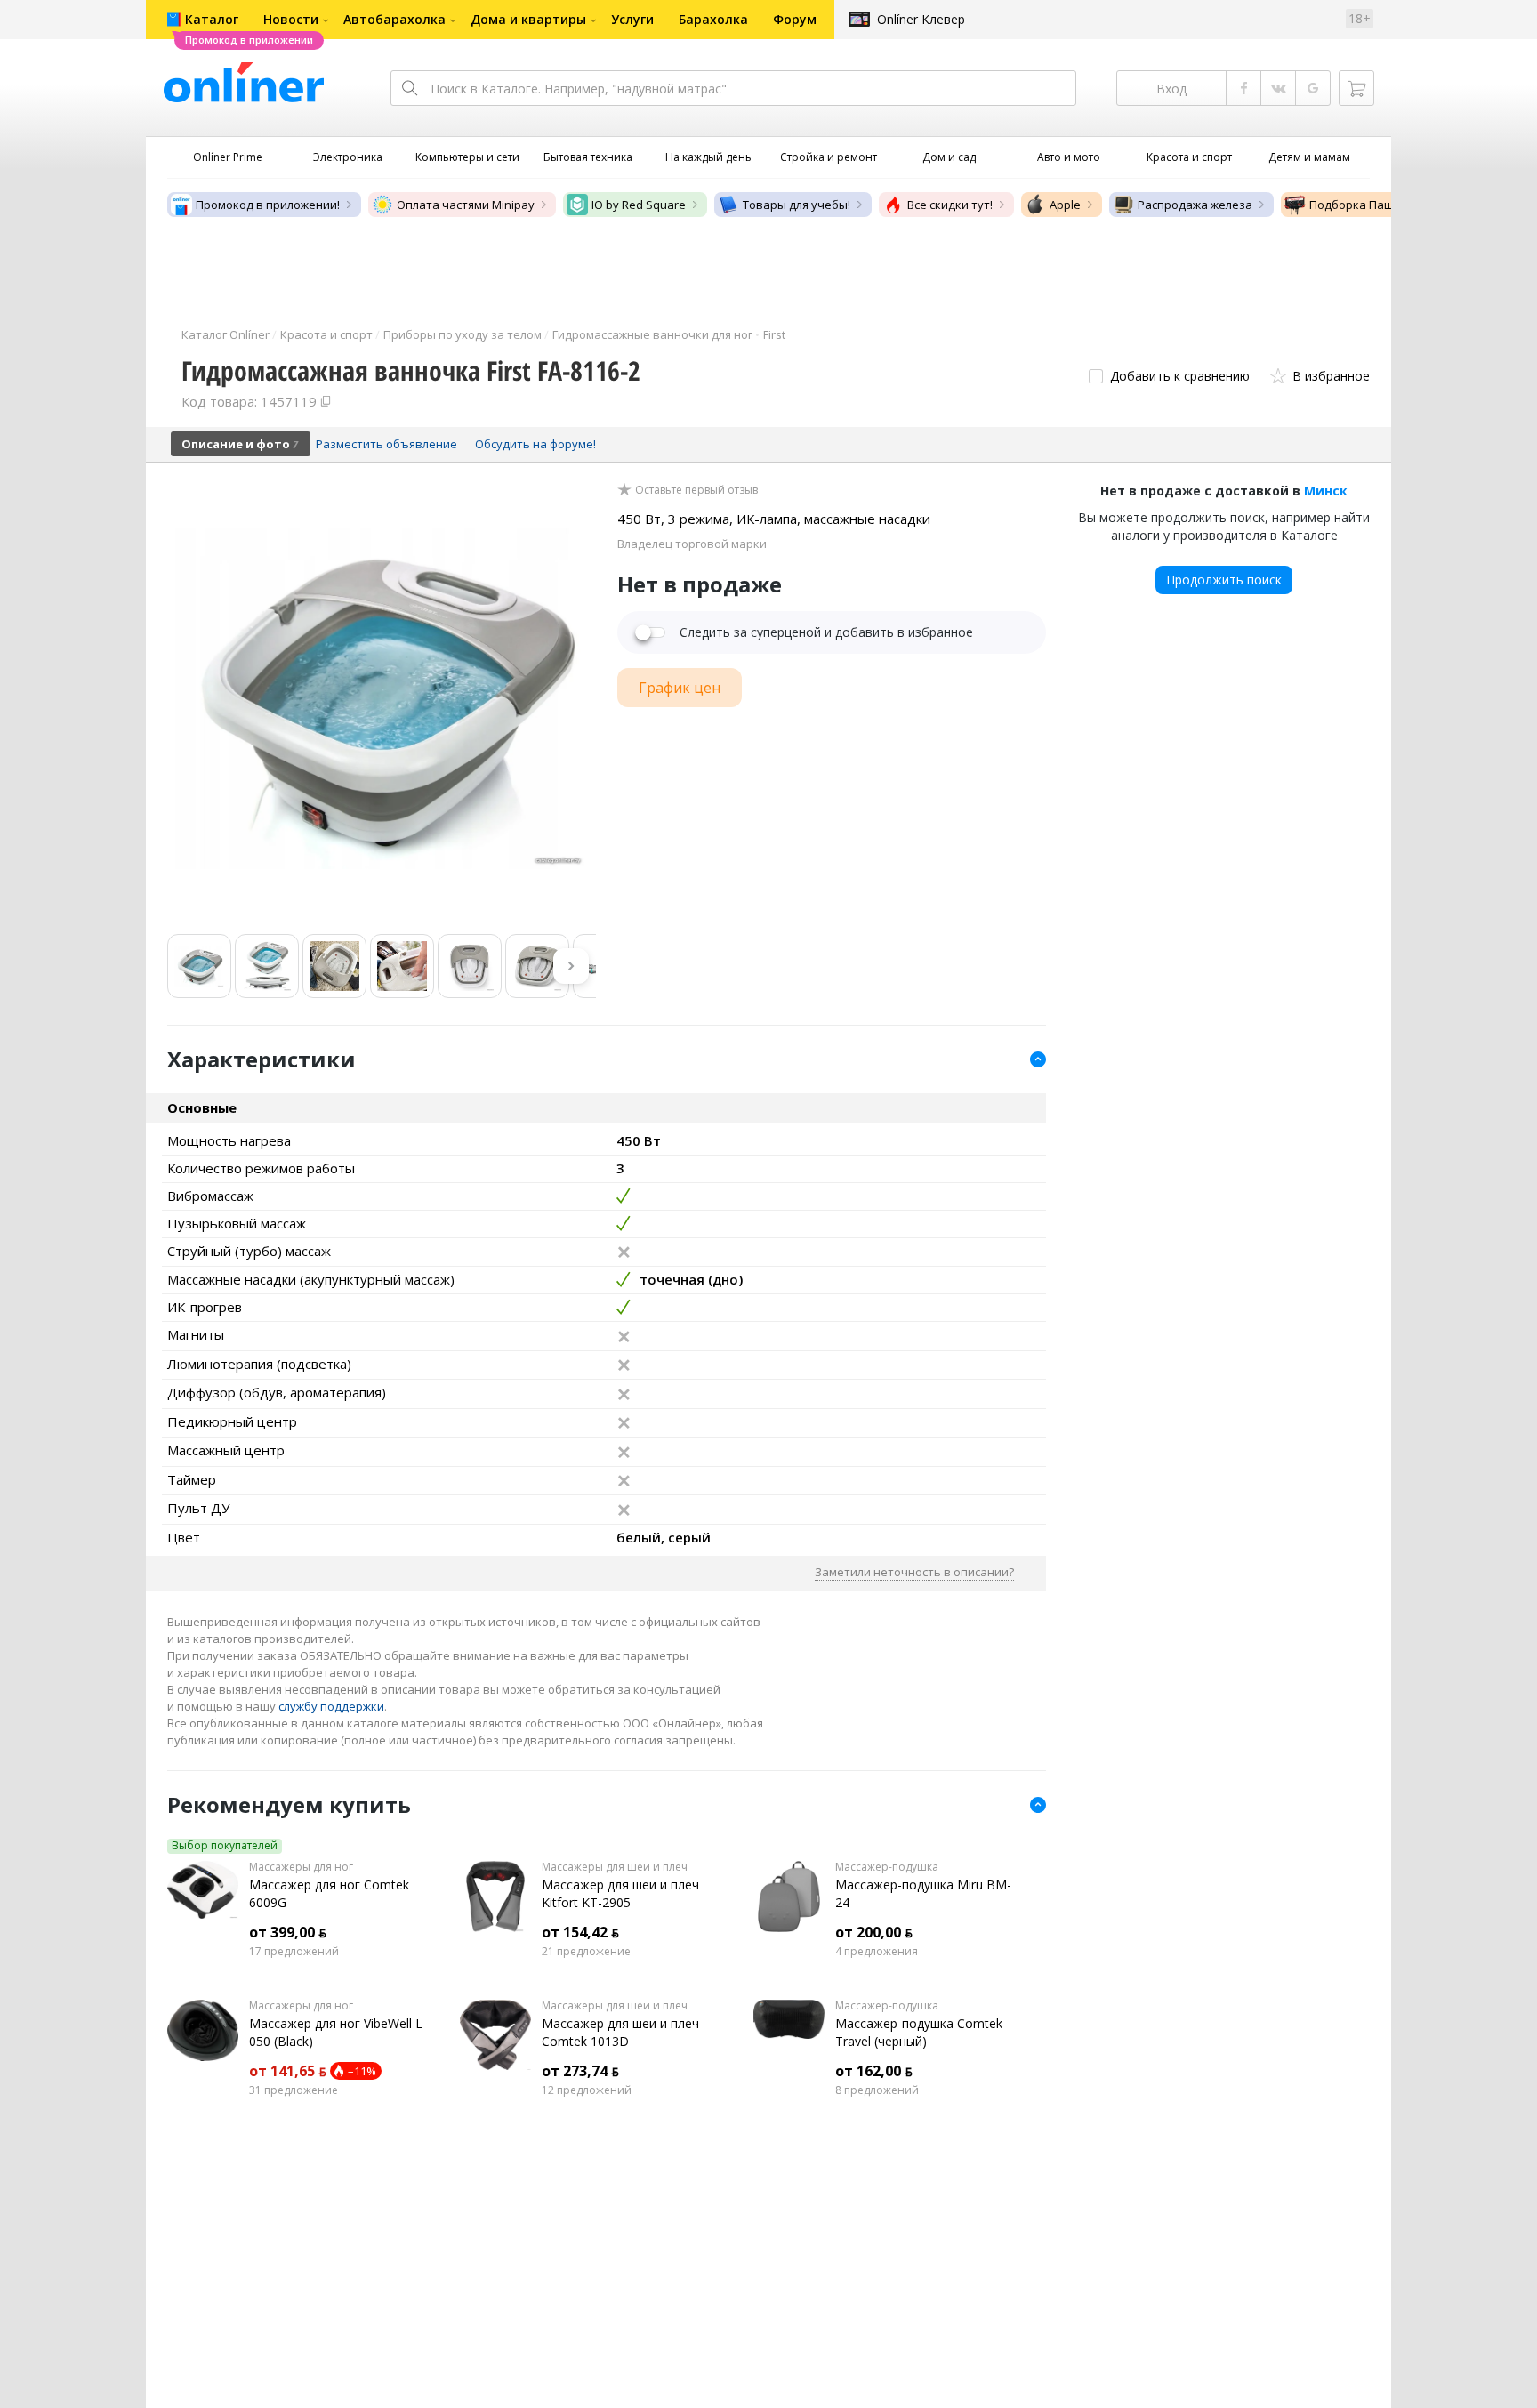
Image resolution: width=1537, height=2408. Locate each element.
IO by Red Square (639, 205)
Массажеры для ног (301, 1867)
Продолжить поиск (1224, 580)
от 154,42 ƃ (580, 1932)
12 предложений (587, 2090)
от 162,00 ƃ (874, 2071)
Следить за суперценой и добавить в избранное (826, 632)
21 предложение (586, 1952)
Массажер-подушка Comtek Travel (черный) (919, 2032)
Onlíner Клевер (921, 19)
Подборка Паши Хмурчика (1384, 205)
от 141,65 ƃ (288, 2071)
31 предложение (294, 2090)
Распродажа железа (1195, 205)
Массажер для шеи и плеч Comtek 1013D (620, 2032)
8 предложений (877, 2090)
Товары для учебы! (797, 205)
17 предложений (294, 1952)
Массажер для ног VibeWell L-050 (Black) (338, 2032)
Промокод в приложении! (268, 205)
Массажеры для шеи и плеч (615, 1867)
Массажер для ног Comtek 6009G (329, 1893)
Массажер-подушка (887, 1867)
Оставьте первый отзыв (696, 490)
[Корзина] (1356, 88)
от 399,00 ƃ (288, 1932)
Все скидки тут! (950, 205)
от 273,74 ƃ (580, 2071)
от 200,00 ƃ (874, 1932)
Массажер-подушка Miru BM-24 (923, 1893)
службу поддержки (331, 1706)
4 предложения (877, 1952)
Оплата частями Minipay (466, 205)
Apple (1065, 205)
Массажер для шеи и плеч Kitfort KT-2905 (620, 1893)
